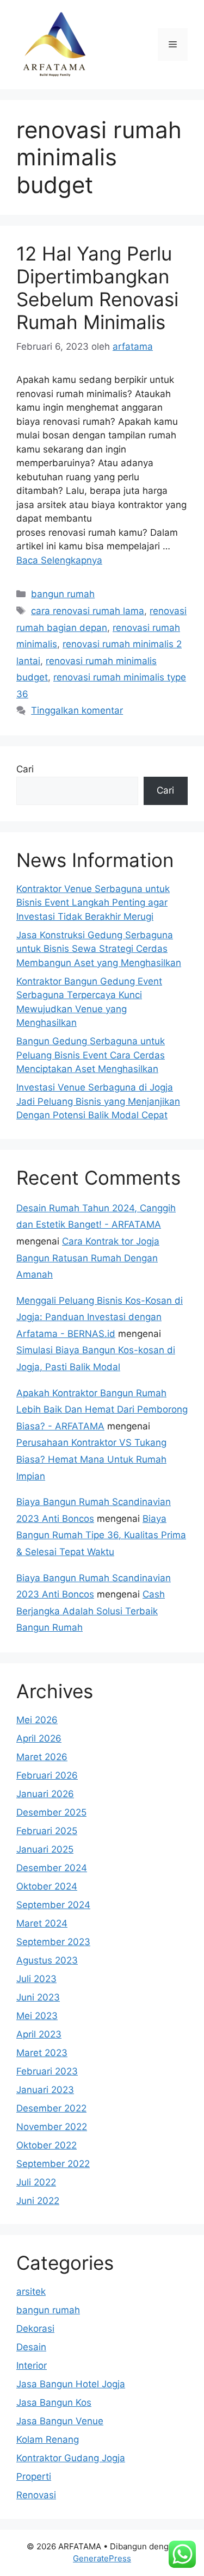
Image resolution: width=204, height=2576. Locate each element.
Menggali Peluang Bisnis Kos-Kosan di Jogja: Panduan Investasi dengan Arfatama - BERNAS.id (100, 1317)
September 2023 (53, 1942)
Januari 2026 (45, 1794)
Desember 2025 (51, 1812)
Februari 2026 (47, 1775)
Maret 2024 (42, 1923)
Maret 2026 (42, 1757)
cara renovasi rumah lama (88, 611)
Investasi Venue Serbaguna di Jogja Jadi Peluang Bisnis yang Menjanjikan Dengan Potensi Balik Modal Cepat (98, 1101)
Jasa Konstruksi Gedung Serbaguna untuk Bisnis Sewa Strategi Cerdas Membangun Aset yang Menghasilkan (99, 949)
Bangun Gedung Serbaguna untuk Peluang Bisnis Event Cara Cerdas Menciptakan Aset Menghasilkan (91, 1055)
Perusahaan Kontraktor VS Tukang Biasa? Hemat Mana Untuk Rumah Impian (91, 1459)
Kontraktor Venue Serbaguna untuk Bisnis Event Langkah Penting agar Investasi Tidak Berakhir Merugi (93, 903)
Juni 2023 (38, 1997)
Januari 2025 (45, 1849)
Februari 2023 (47, 2071)
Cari (25, 769)
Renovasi (36, 2495)
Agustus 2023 (47, 1960)
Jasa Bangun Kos (54, 2402)
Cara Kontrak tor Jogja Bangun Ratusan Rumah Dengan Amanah (88, 1258)
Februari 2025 (47, 1831)
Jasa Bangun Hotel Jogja (71, 2384)
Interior (32, 2366)
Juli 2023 (36, 1979)
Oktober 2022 (47, 2145)
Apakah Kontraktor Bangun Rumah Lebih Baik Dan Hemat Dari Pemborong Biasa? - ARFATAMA (102, 1410)
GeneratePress (102, 2558)
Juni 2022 (38, 2201)
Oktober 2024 (47, 1886)
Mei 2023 (37, 2016)
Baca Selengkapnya (59, 560)
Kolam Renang (48, 2439)
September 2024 (53, 1905)
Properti (34, 2476)
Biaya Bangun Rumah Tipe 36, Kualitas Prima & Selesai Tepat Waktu (101, 1535)
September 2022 (53, 2164)
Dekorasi (35, 2329)
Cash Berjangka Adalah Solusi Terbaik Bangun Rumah (91, 1611)
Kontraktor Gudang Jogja (71, 2458)
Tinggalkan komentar (77, 710)
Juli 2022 (36, 2182)
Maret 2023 (42, 2053)
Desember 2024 (52, 1868)
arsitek (31, 2292)
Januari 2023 (45, 2090)
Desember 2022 (51, 2108)
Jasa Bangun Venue (60, 2421)
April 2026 (39, 1738)
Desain (31, 2347)
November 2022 (52, 2127)
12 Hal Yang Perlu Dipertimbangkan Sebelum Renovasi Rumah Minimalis (97, 288)
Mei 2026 (37, 1720)
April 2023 (39, 2034)
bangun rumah (63, 594)
